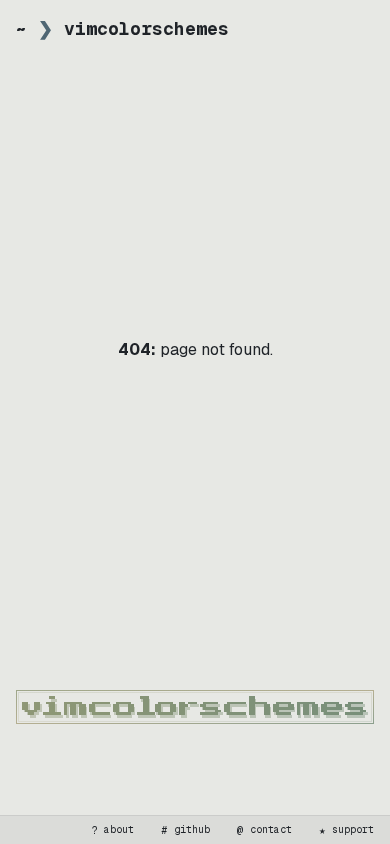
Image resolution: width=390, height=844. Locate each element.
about (113, 830)
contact (265, 830)
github (186, 830)
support (347, 830)
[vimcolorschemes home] (195, 707)
